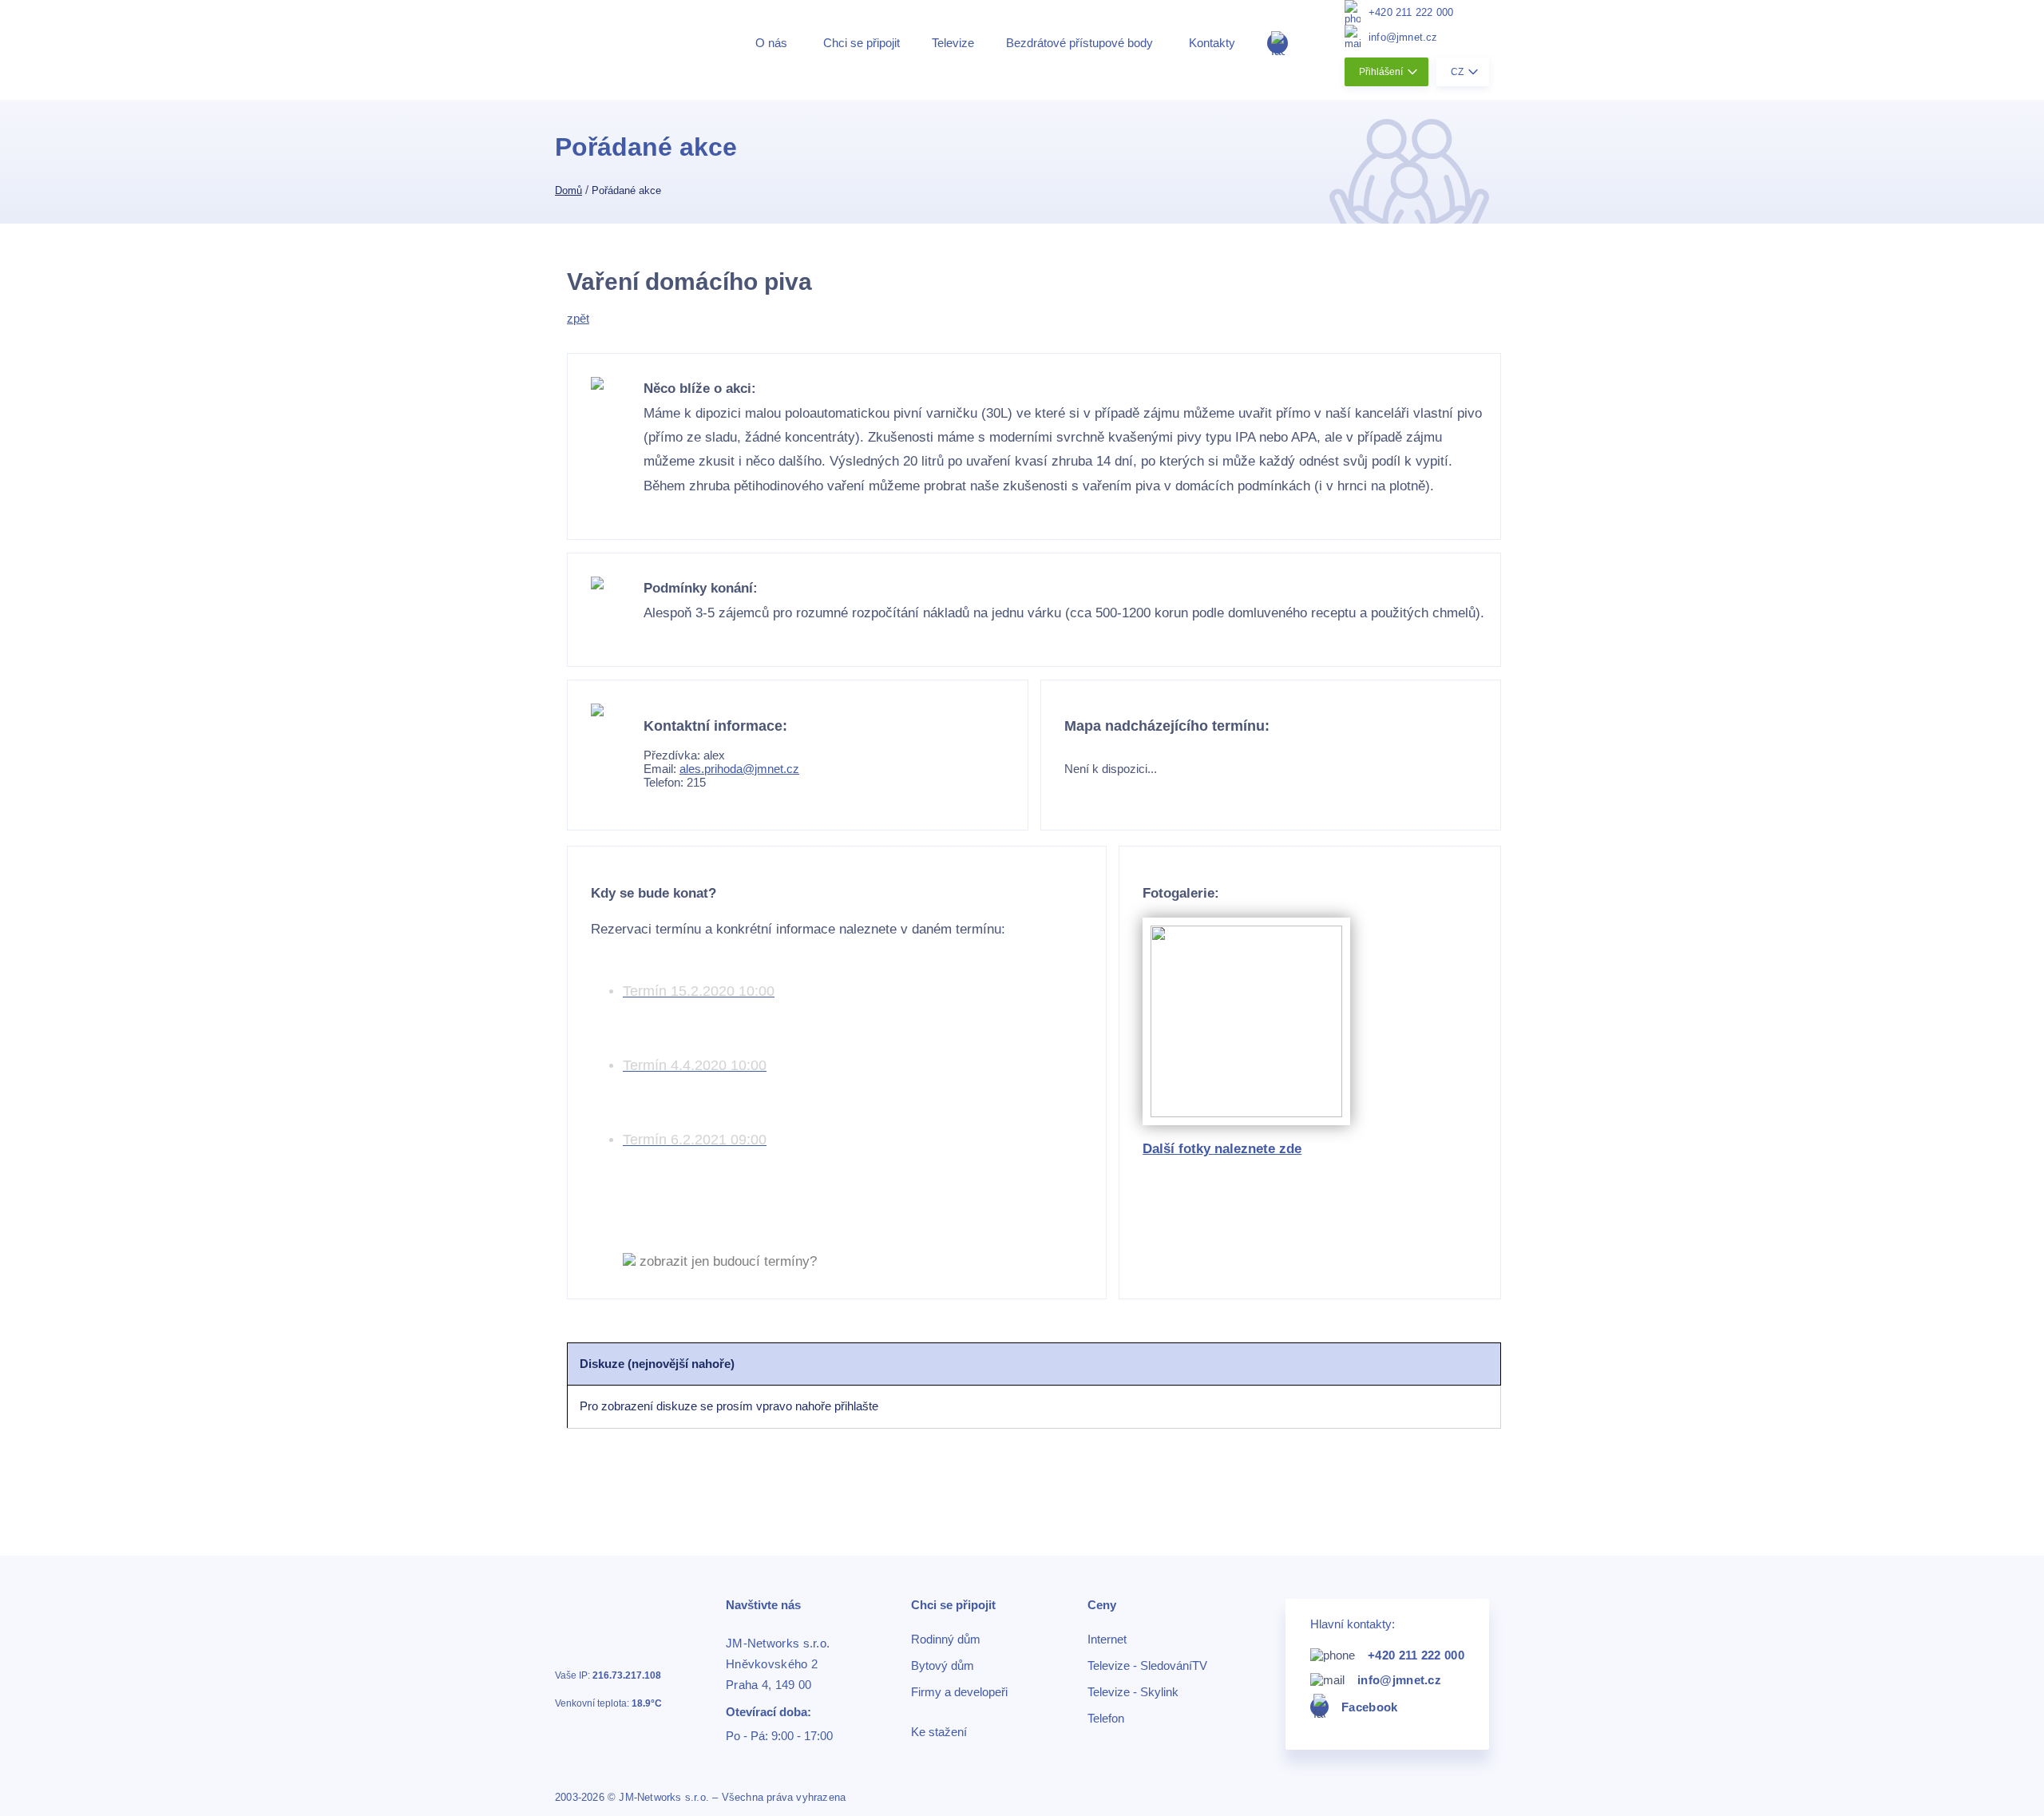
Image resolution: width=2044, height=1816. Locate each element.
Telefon (1106, 1719)
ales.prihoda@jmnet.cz (739, 769)
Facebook (1369, 1707)
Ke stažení (939, 1732)
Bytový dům (943, 1666)
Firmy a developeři (959, 1692)
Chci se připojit (862, 43)
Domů (568, 190)
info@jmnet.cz (1403, 37)
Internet (1107, 1640)
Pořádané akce (626, 190)
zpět (578, 318)
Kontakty (1212, 43)
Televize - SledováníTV (1147, 1666)
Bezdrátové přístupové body (1079, 43)
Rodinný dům (946, 1640)
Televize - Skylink (1133, 1692)
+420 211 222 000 (1411, 12)
